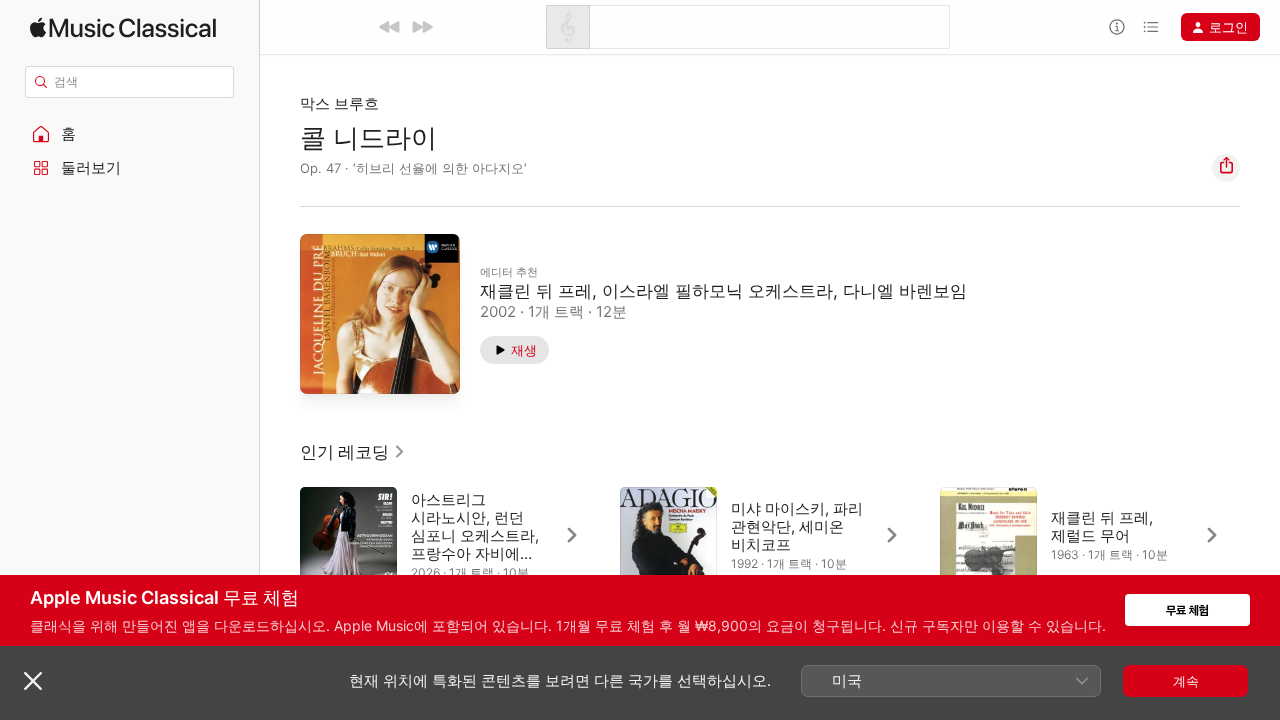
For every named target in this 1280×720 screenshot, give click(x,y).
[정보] (1117, 27)
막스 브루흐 (339, 103)
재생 (524, 350)
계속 (1186, 681)
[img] (123, 27)
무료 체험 (1187, 610)
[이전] (390, 27)
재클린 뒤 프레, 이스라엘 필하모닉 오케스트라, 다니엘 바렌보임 (723, 291)
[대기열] (1151, 27)
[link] (353, 452)
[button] (130, 134)
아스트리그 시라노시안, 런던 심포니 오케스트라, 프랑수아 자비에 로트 (475, 535)
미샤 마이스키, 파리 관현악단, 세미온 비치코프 (797, 526)
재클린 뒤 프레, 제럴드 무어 (1102, 526)
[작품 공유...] (1226, 168)
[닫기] (33, 681)
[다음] (422, 27)
